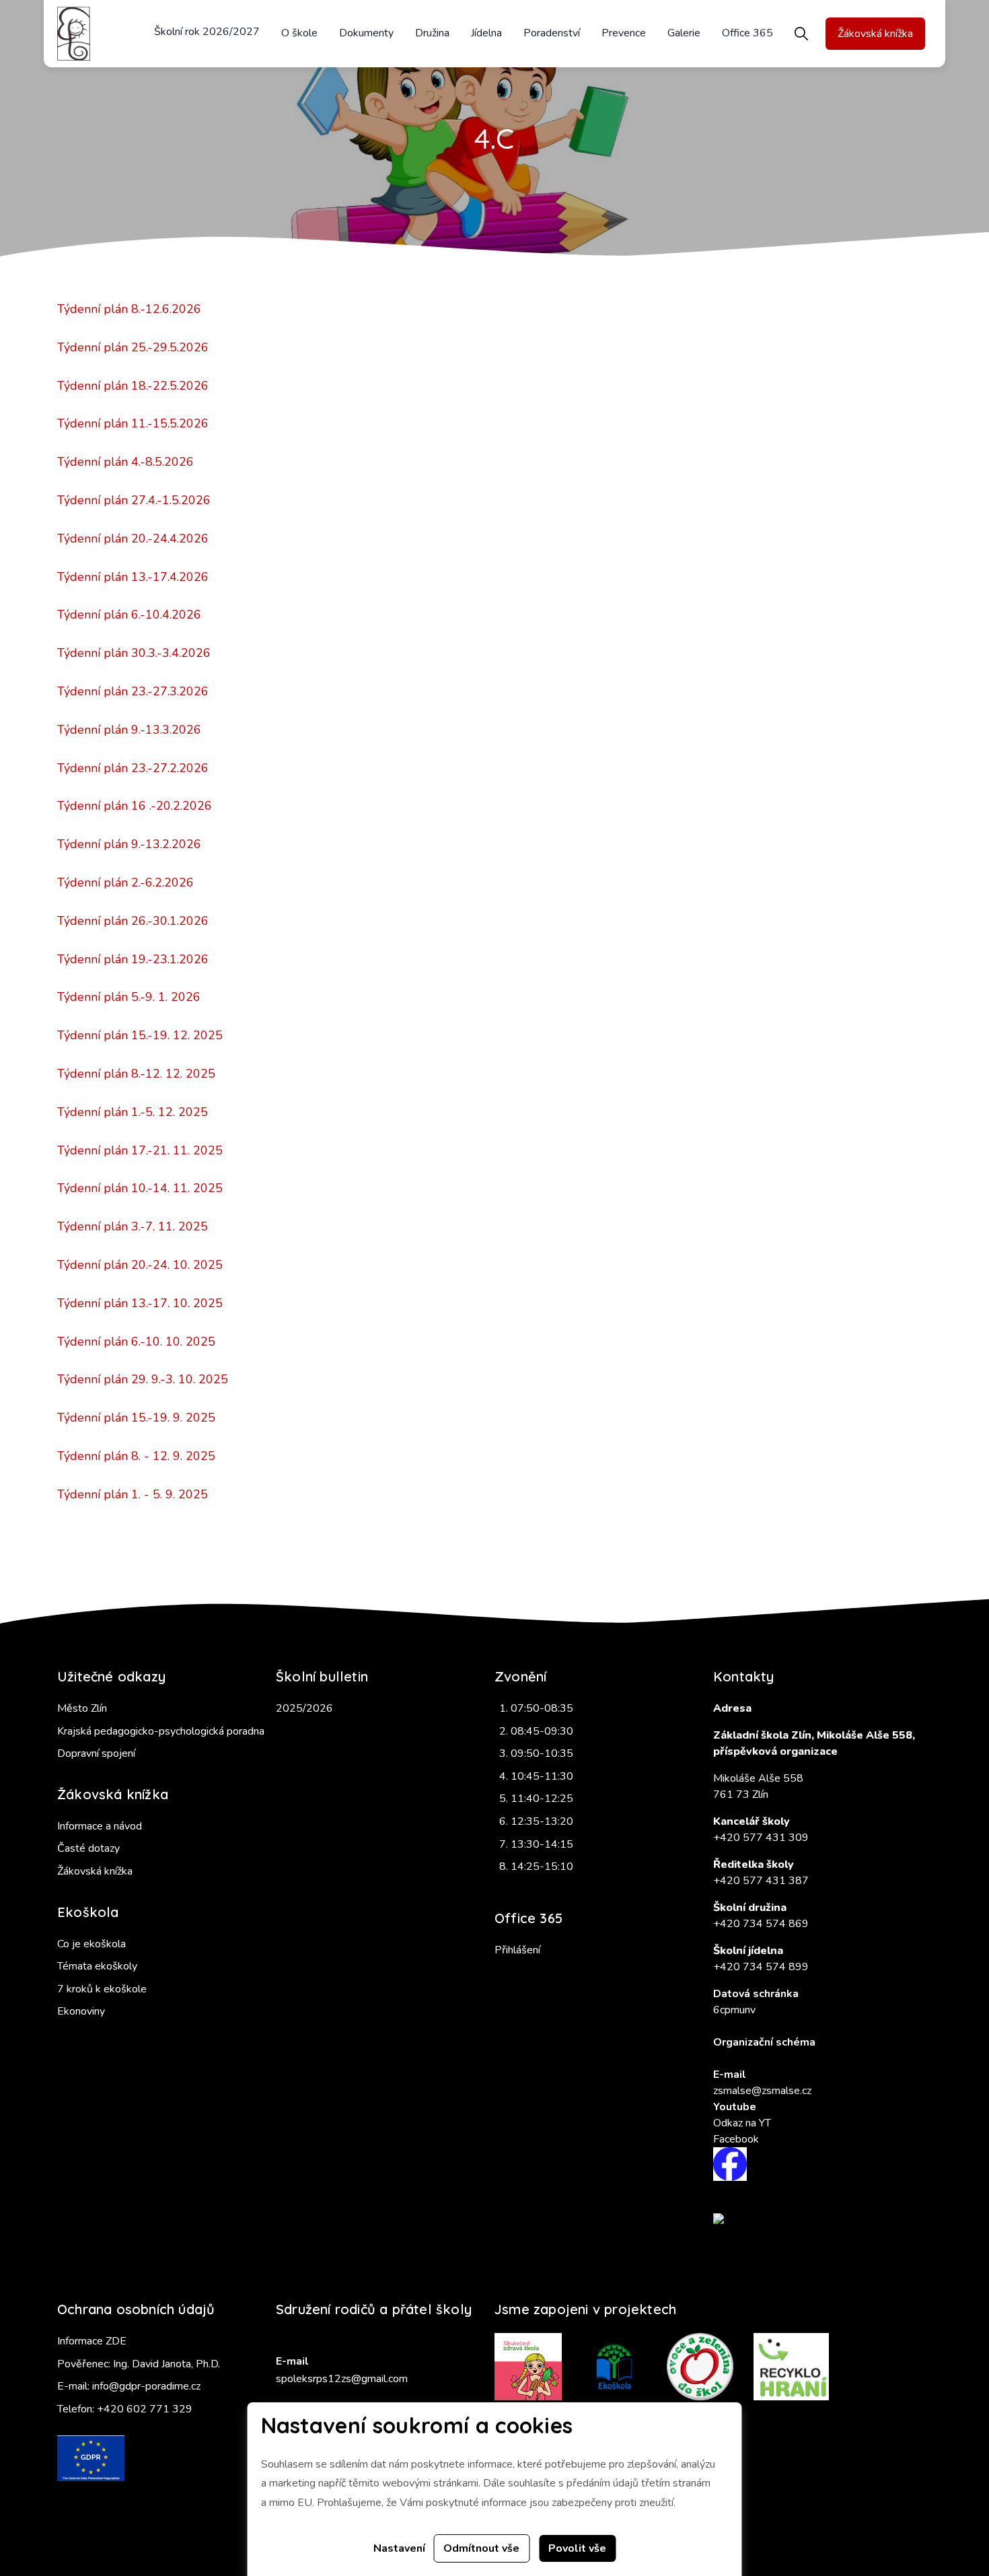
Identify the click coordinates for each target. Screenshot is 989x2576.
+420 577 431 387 (761, 1881)
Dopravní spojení (96, 1753)
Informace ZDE (92, 2341)
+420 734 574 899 (761, 1967)
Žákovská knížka (875, 34)
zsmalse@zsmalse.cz (762, 2091)
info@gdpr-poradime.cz (146, 2386)
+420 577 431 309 (761, 1838)
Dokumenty (366, 33)
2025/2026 (304, 1708)
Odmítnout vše (481, 2548)
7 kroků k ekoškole (102, 1989)
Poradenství (552, 33)
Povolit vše (577, 2548)
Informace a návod (100, 1826)
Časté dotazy (88, 1848)
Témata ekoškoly (97, 1966)
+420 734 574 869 (761, 1924)
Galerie (684, 33)
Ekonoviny (81, 2011)
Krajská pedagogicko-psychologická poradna (161, 1731)
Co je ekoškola (91, 1944)
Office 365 (747, 33)
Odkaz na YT (742, 2123)
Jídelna (486, 33)
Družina (432, 33)
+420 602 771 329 (145, 2409)
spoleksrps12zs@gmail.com (342, 2379)
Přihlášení (517, 1950)
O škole (299, 33)
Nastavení (399, 2548)
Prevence (624, 33)
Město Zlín (82, 1708)
